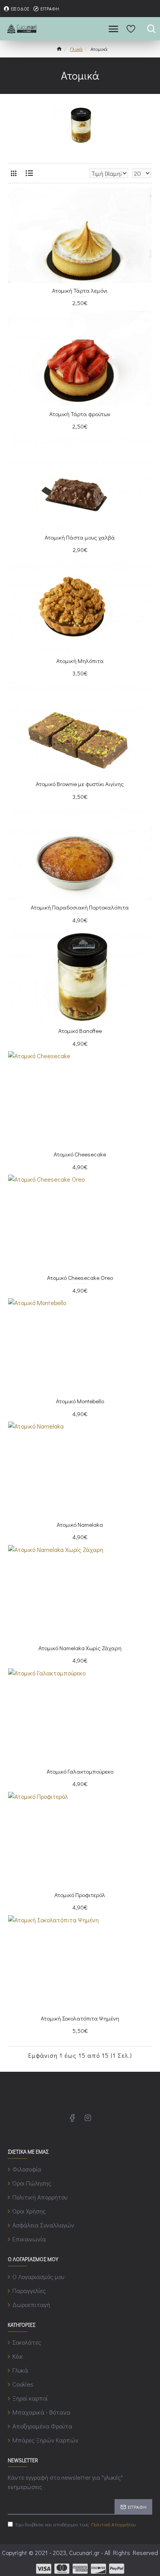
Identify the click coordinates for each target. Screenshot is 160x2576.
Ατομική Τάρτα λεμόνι (80, 291)
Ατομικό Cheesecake (80, 1154)
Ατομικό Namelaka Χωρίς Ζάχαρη (80, 1648)
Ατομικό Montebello (80, 1401)
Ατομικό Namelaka (80, 1525)
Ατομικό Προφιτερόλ (80, 1895)
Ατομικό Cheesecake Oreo (80, 1278)
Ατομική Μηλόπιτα (80, 661)
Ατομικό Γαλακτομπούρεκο (80, 1771)
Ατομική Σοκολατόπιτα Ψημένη (80, 2018)
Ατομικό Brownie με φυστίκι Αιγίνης (80, 784)
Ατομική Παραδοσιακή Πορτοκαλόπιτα (80, 907)
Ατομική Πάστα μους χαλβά (80, 537)
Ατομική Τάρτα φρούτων (80, 414)
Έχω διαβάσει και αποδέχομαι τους (76, 2524)
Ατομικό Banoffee (80, 1031)
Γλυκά (76, 49)
